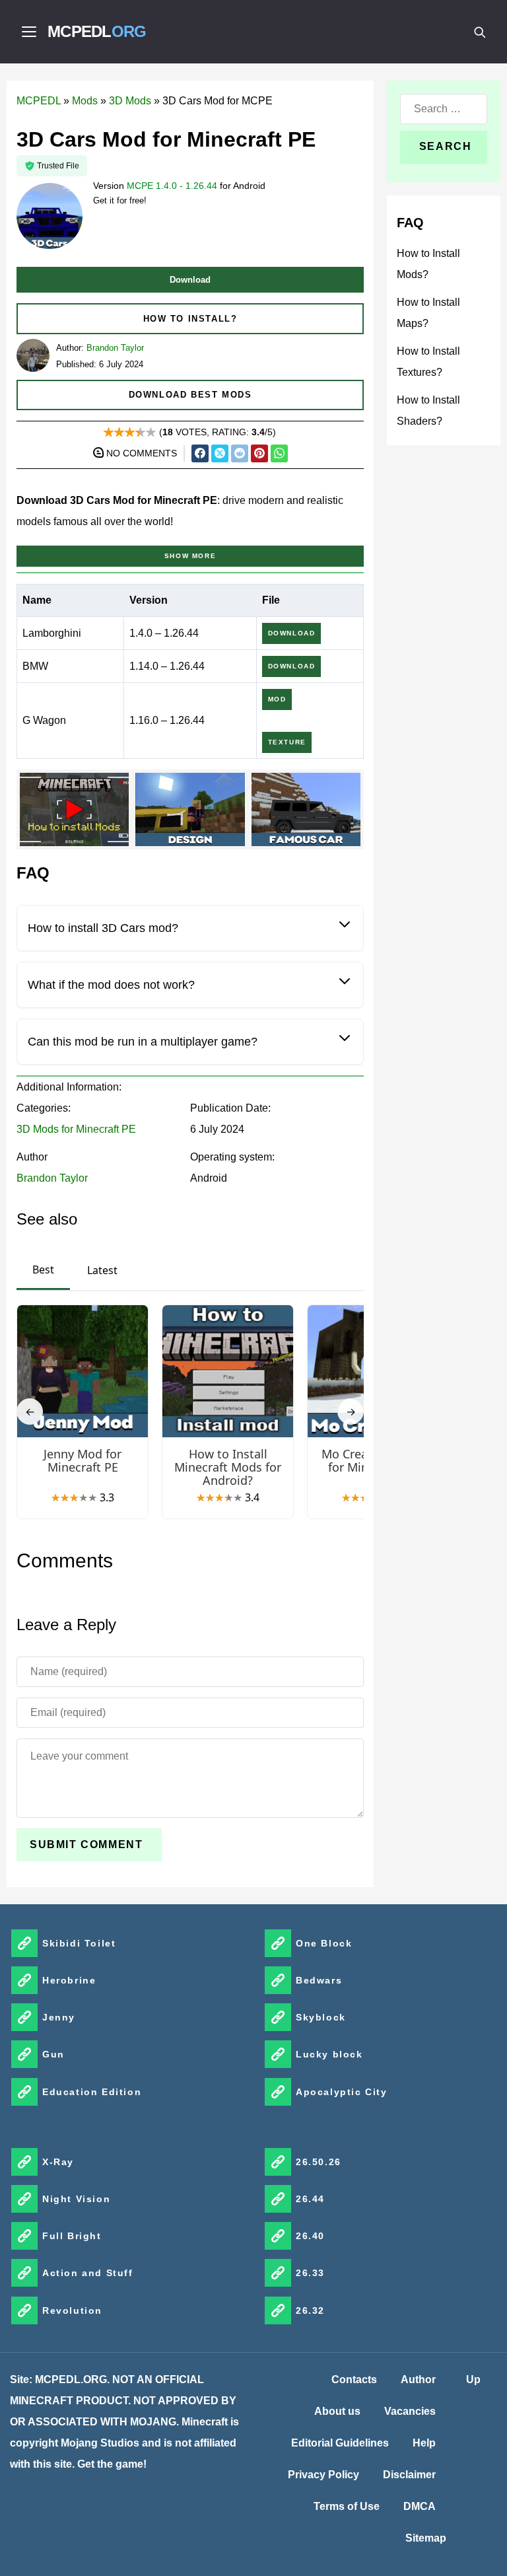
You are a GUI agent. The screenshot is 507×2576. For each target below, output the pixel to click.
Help (424, 2443)
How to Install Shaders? (428, 411)
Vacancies (410, 2411)
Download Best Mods (190, 395)
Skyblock (321, 2017)
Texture (287, 742)
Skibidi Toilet (79, 1943)
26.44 (310, 2199)
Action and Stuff (88, 2273)
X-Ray (58, 2162)
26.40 (310, 2236)
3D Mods (130, 101)
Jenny (59, 2017)
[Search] (479, 32)
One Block (324, 1943)
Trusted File (58, 166)
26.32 (310, 2310)
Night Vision (76, 2199)
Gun (53, 2054)
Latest (102, 1270)
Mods (85, 101)
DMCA (420, 2506)
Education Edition (92, 2092)
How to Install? (190, 319)
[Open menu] (29, 32)
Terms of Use (347, 2506)
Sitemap (426, 2538)
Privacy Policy (323, 2475)
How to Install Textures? (428, 362)
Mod (277, 699)
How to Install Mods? (428, 264)
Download (190, 280)
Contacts (354, 2379)
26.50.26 (319, 2162)
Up (473, 2379)
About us (337, 2411)
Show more (190, 556)
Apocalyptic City (342, 2092)
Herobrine (69, 1980)
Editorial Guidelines (340, 2443)
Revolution (72, 2310)
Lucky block (329, 2054)
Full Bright (72, 2236)
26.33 (310, 2273)
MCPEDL (97, 31)
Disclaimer (409, 2475)
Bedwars (319, 1980)
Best (43, 1270)
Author (418, 2379)
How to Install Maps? (428, 313)
